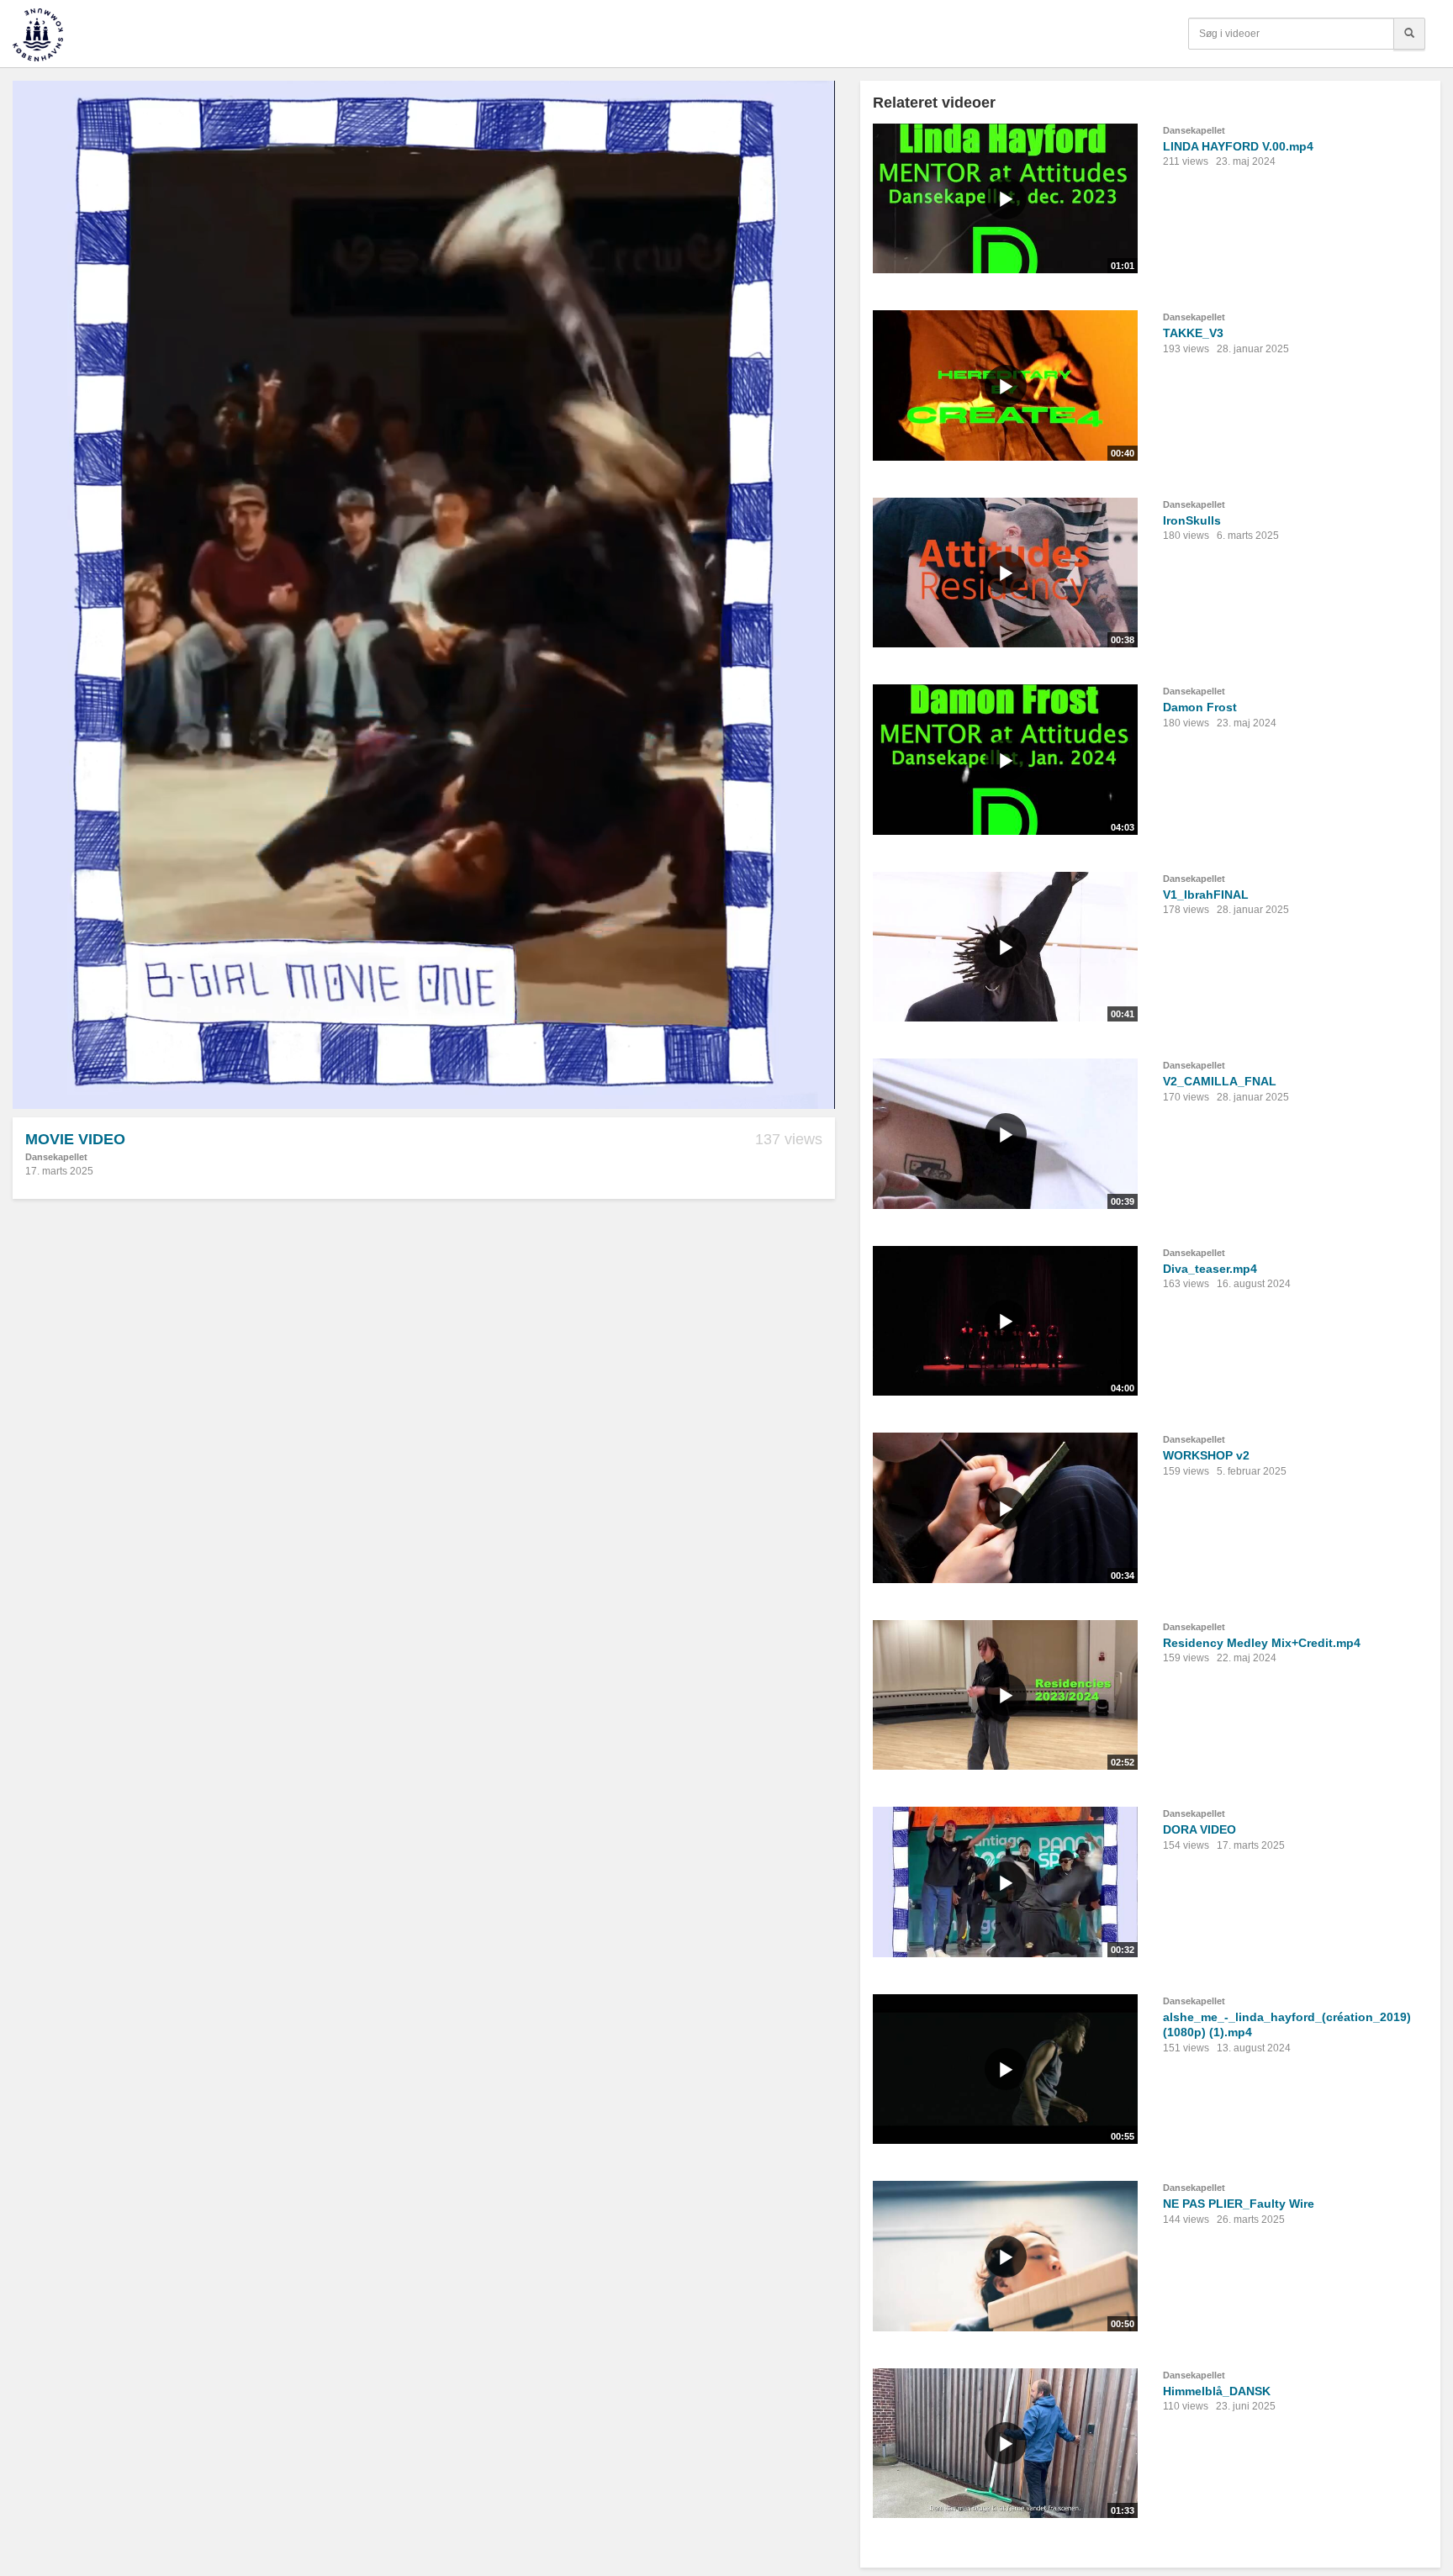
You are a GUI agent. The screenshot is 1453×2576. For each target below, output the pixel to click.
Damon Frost (1200, 707)
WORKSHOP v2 (1206, 1455)
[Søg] (1409, 34)
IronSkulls (1192, 520)
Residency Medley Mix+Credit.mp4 (1262, 1643)
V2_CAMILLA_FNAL (1220, 1081)
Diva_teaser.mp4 (1210, 1269)
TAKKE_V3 (1193, 333)
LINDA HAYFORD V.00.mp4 (1238, 146)
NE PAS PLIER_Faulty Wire (1239, 2204)
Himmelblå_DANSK (1217, 2391)
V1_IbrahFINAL (1206, 895)
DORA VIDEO (1199, 1829)
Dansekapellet (56, 1157)
